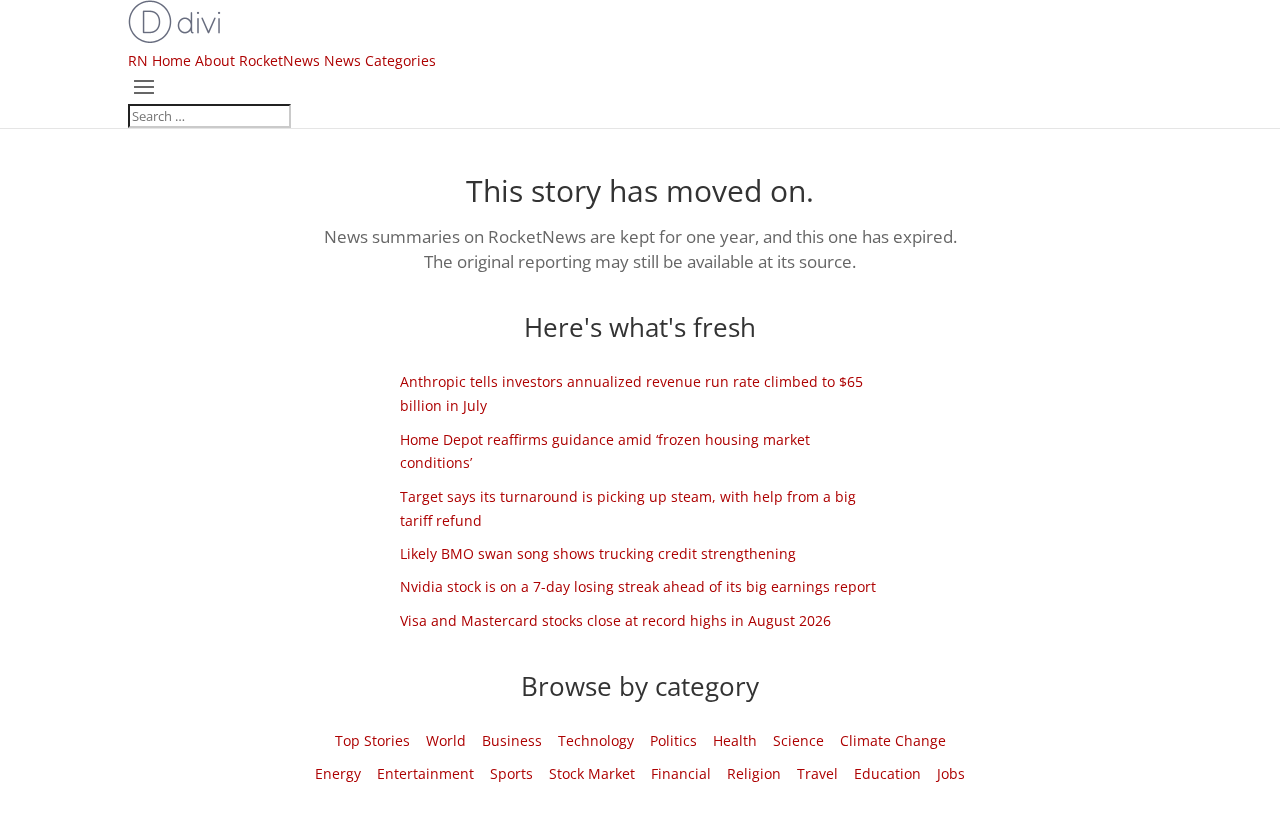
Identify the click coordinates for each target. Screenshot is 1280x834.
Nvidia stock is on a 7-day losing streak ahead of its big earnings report (638, 586)
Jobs (951, 773)
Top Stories (372, 740)
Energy (338, 773)
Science (798, 740)
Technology (596, 740)
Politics (673, 740)
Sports (511, 773)
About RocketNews (257, 60)
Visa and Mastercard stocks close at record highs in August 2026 (615, 620)
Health (735, 740)
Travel (817, 773)
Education (887, 773)
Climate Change (893, 740)
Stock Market (592, 773)
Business (512, 740)
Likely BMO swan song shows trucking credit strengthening (598, 553)
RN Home (159, 60)
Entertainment (425, 773)
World (446, 740)
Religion (754, 773)
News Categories (380, 60)
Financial (681, 773)
